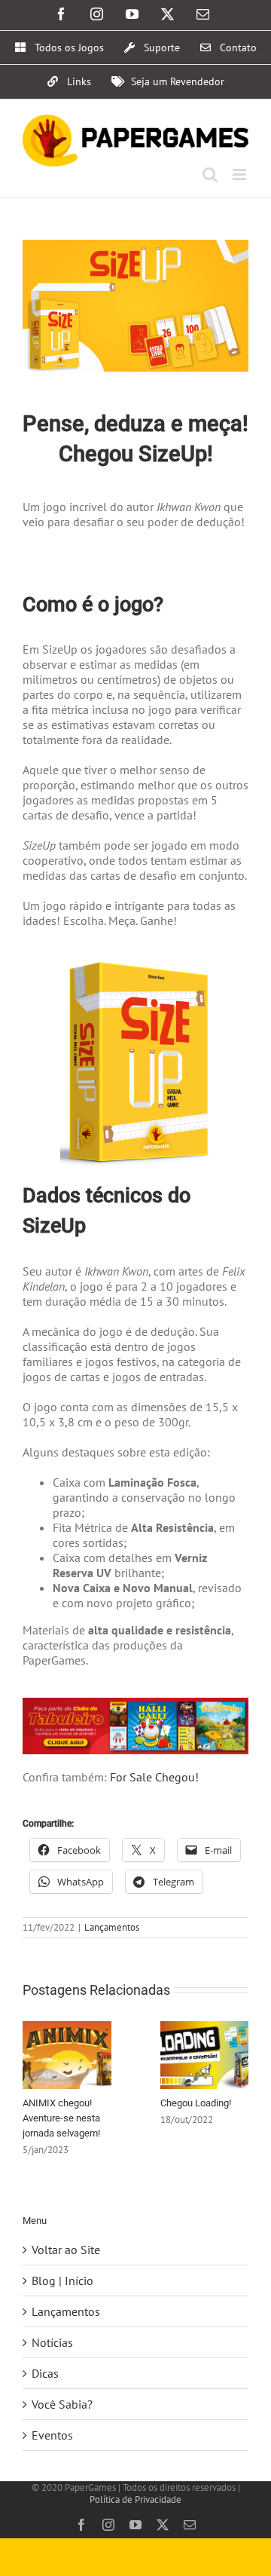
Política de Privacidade (135, 2499)
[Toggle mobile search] (210, 175)
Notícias (52, 2342)
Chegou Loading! (196, 2103)
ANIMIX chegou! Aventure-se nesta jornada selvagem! (61, 2118)
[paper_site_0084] (135, 1704)
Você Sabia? (62, 2404)
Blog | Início (62, 2280)
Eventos (52, 2435)
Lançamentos (112, 1927)
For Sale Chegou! (154, 1777)
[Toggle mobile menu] (241, 175)
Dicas (45, 2373)
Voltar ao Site (66, 2250)
